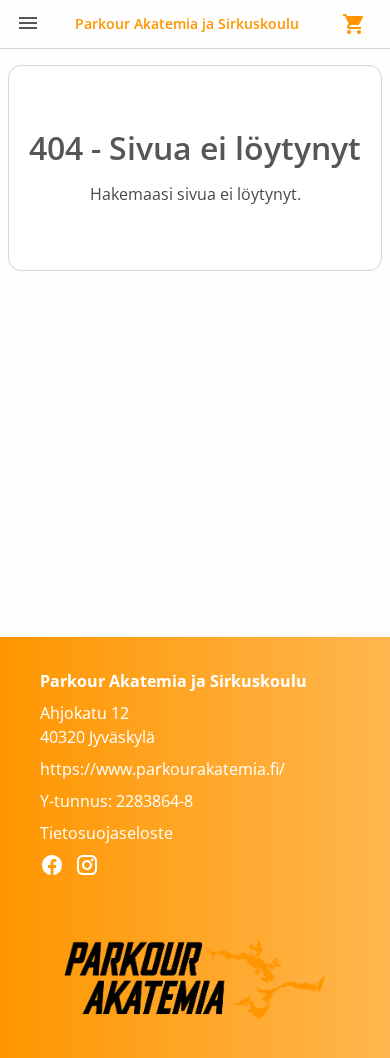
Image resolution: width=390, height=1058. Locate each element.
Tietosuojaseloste (106, 833)
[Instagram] (92, 868)
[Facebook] (57, 868)
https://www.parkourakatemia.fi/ (162, 769)
